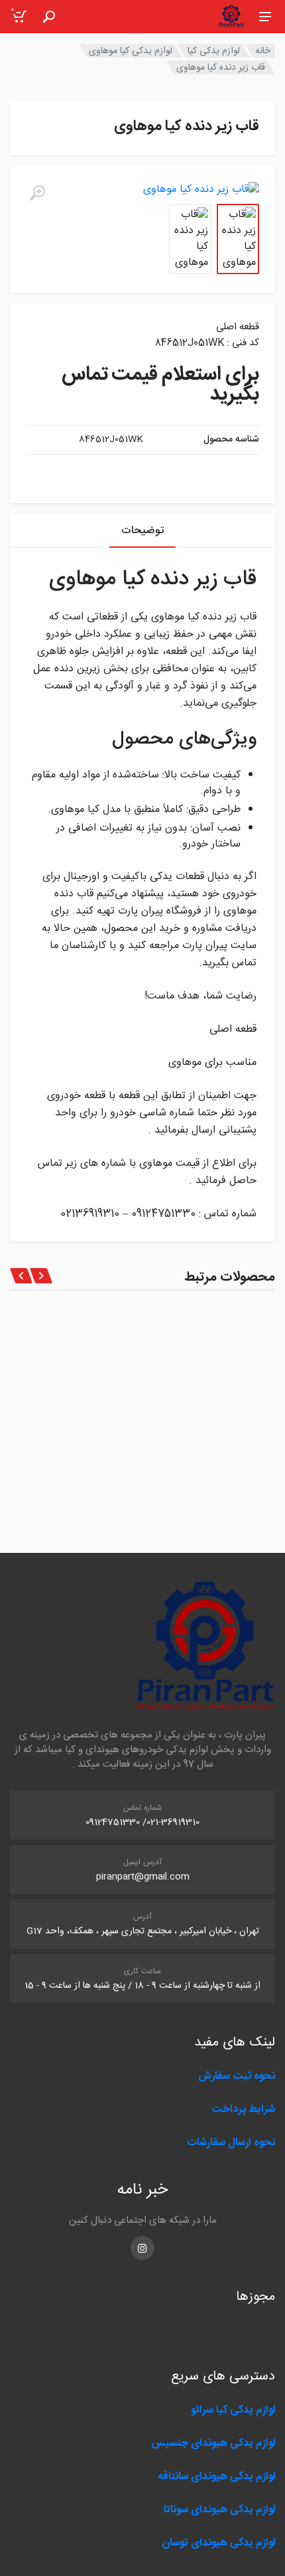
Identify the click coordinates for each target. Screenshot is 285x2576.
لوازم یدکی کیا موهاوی (131, 51)
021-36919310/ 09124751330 (142, 1822)
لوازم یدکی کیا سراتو (233, 2410)
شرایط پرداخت (243, 2110)
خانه (263, 51)
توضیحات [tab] (142, 531)
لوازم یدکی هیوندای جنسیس (213, 2444)
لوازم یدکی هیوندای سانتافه (216, 2477)
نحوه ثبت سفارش (237, 2076)
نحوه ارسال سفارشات (230, 2143)
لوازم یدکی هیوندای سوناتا (219, 2510)
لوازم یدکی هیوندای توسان (218, 2543)
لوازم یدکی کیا (214, 51)
